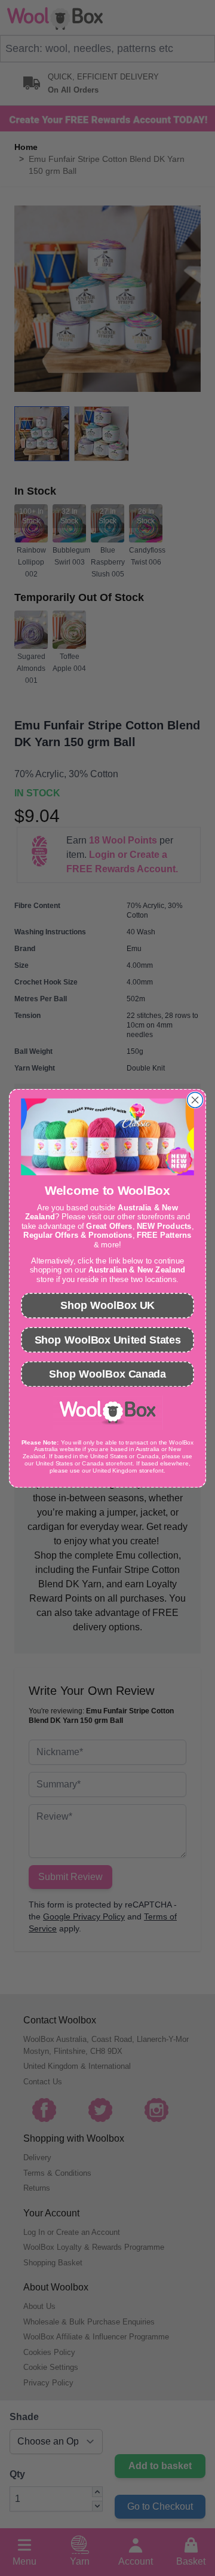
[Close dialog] (195, 1100)
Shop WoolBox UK (107, 1305)
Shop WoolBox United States (108, 1339)
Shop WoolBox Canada (107, 1373)
